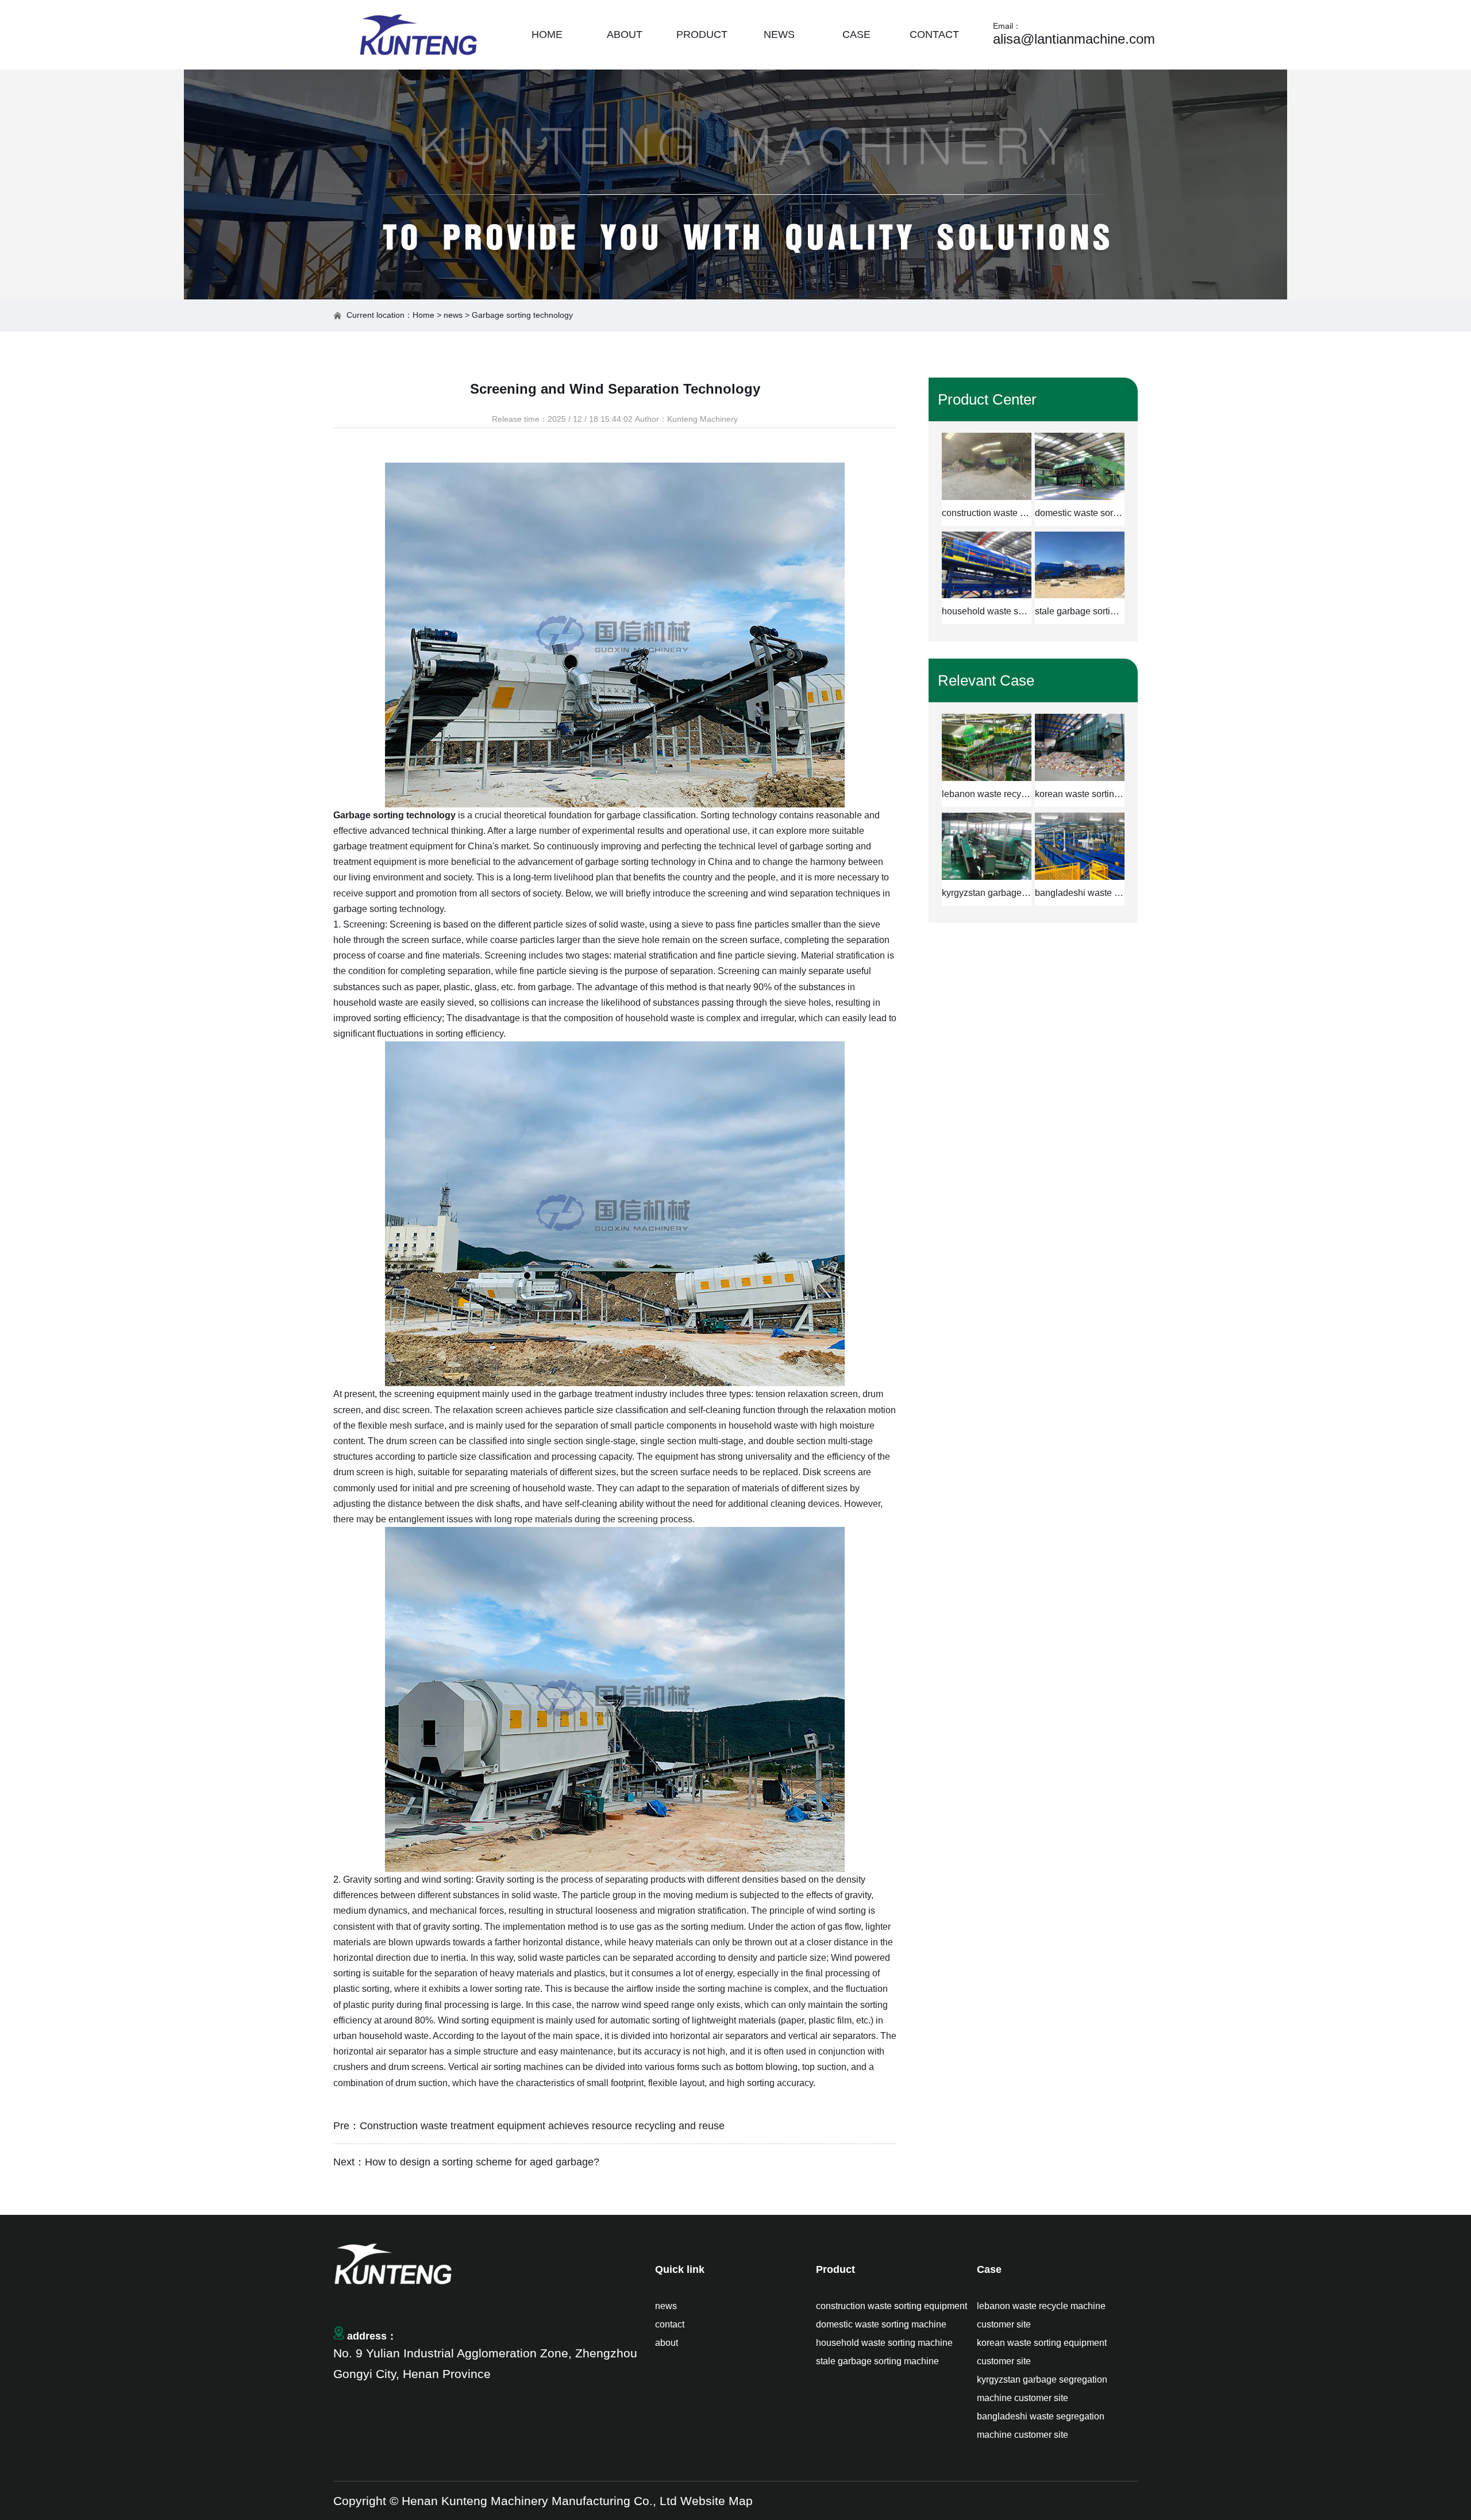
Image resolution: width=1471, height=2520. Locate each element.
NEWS (779, 34)
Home (423, 315)
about (667, 2343)
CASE (856, 34)
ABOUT (625, 34)
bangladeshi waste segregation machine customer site (1041, 2425)
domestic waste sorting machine (881, 2324)
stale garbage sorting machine (877, 2361)
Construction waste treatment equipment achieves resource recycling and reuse (542, 2126)
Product (835, 2269)
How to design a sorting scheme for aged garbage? (482, 2162)
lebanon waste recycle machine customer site (1041, 2315)
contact (670, 2324)
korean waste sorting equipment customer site (1042, 2352)
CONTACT (934, 34)
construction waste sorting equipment (892, 2306)
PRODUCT (702, 34)
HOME (547, 34)
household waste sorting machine (884, 2343)
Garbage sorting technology (394, 815)
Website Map (717, 2501)
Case (989, 2269)
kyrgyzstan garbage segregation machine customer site (1042, 2389)
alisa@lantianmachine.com (1074, 39)
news (453, 315)
